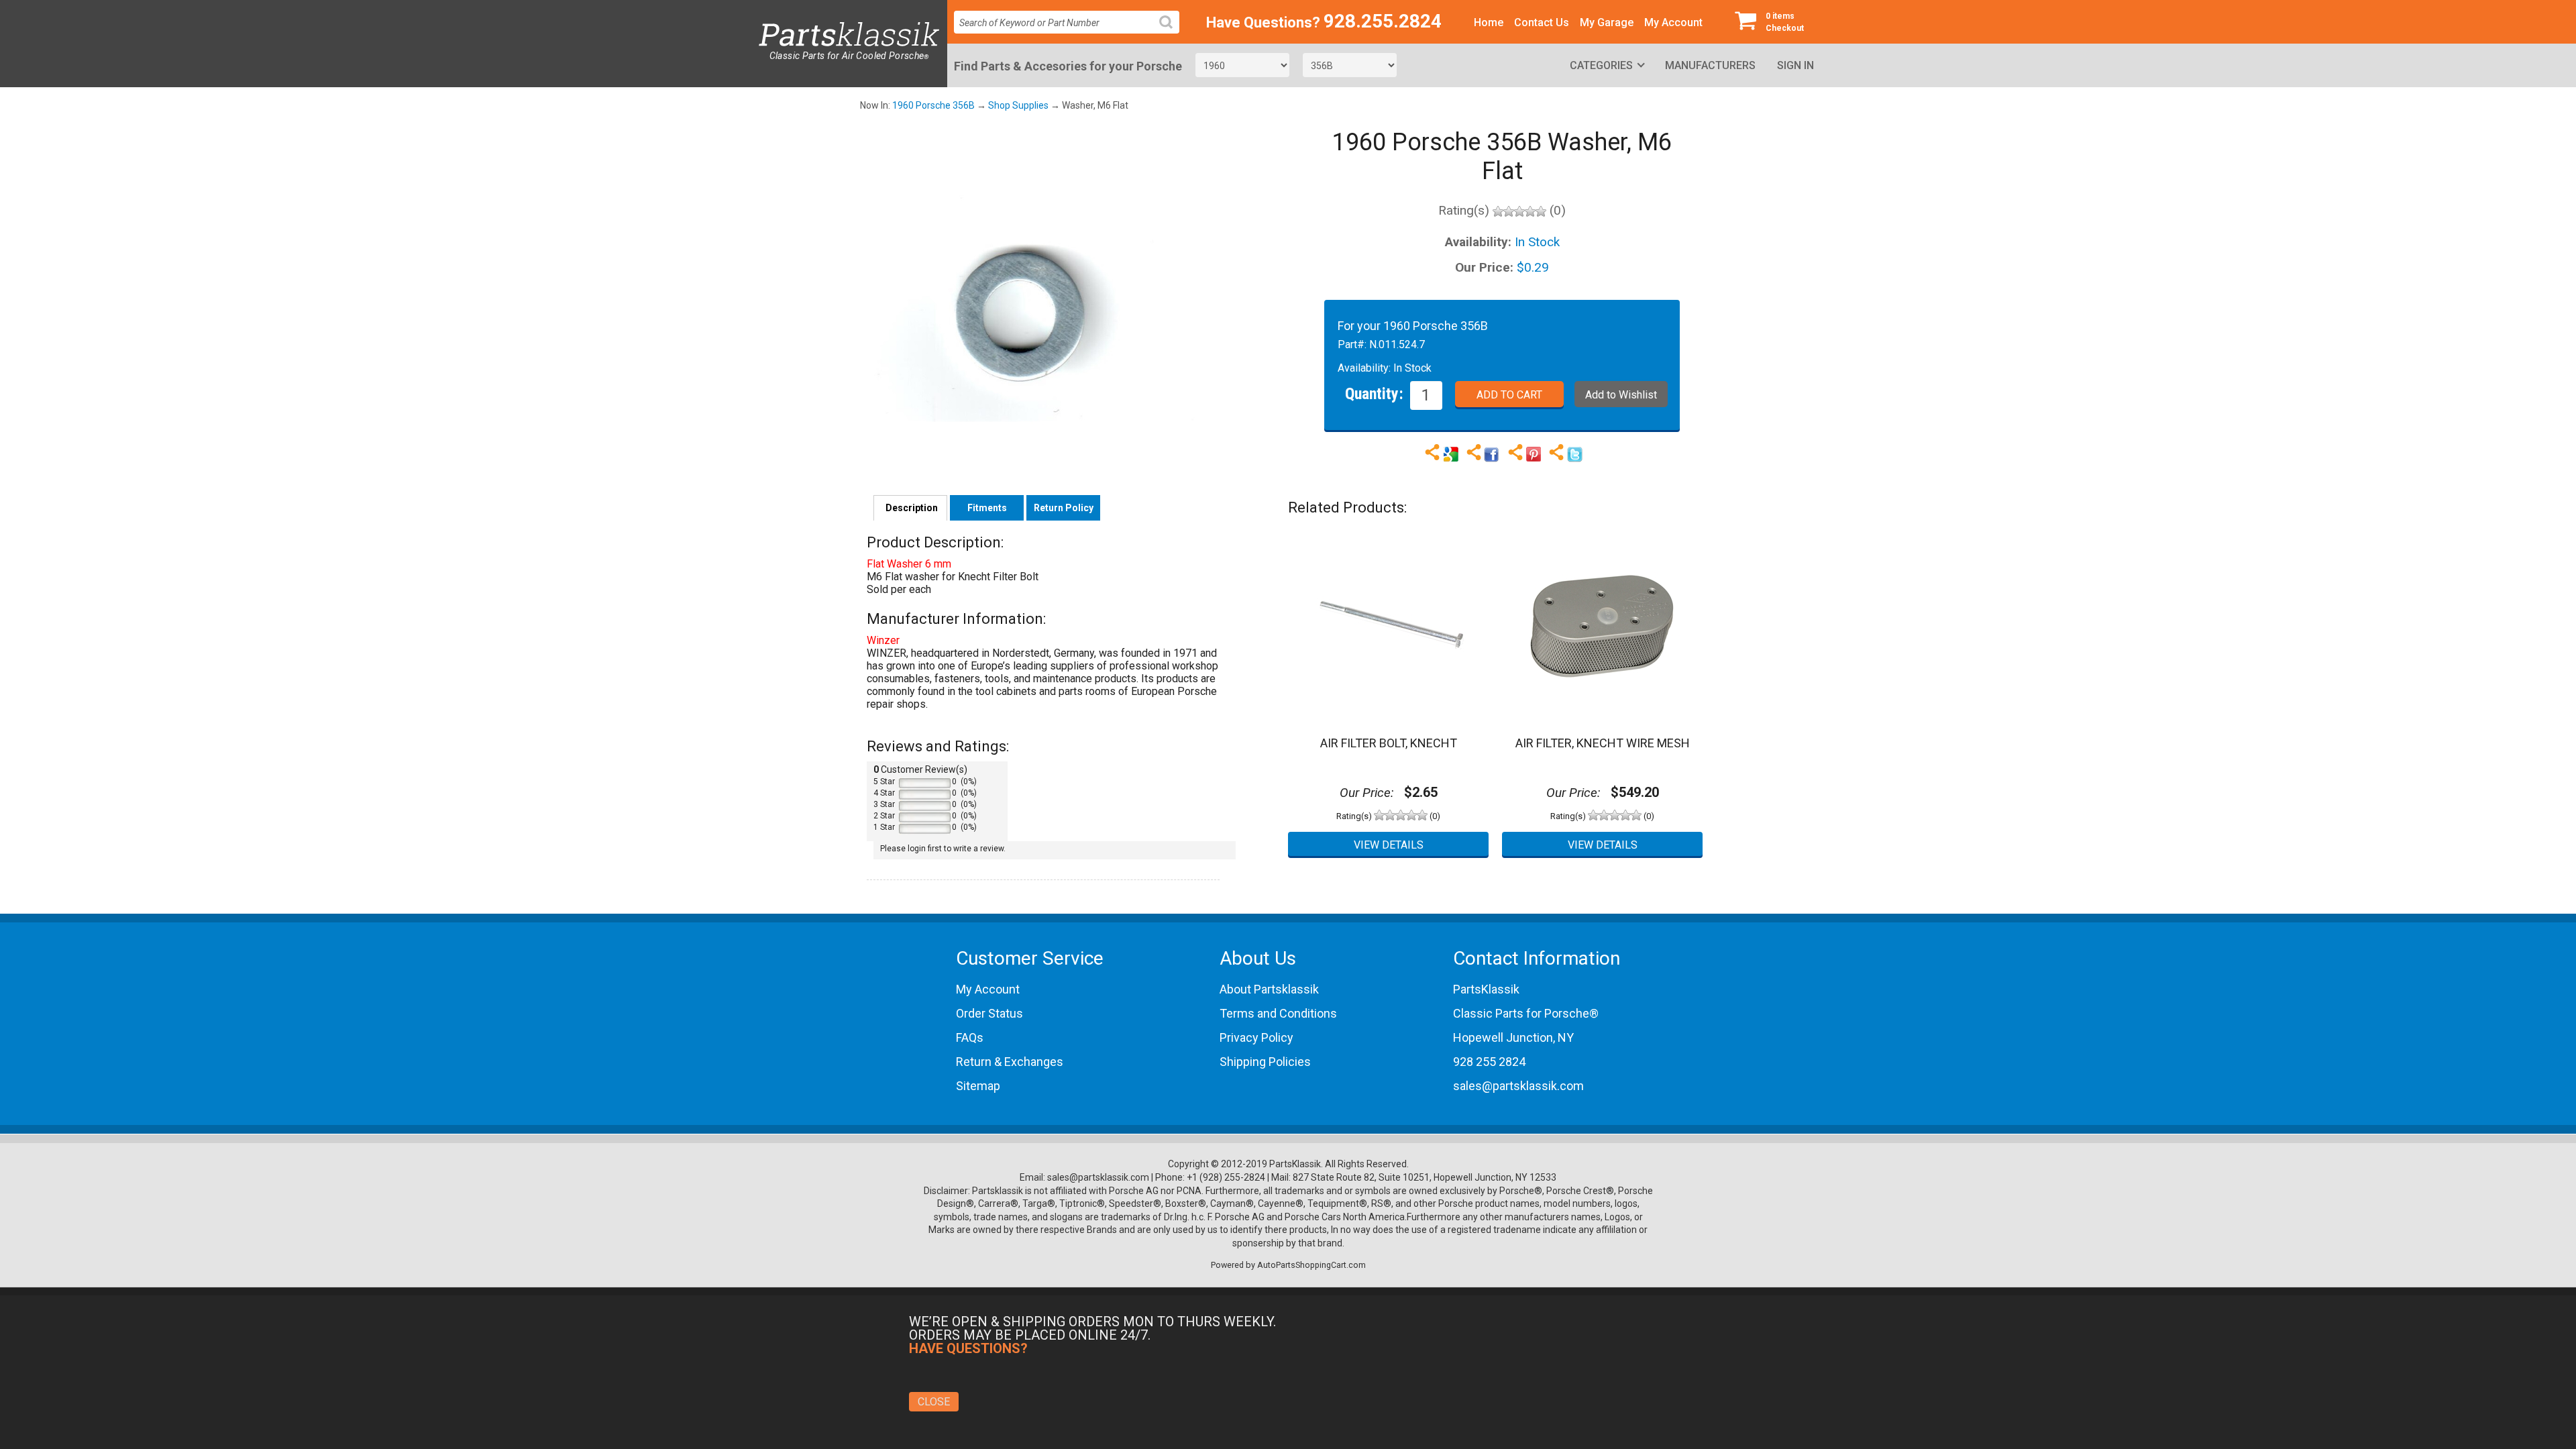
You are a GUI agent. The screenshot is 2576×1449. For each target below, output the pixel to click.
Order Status (989, 1013)
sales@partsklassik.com (1518, 1086)
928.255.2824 (1383, 21)
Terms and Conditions (1278, 1013)
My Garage (1607, 22)
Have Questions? (1263, 22)
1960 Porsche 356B (933, 105)
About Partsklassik (1269, 989)
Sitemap (978, 1086)
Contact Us (1542, 22)
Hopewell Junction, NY (1513, 1037)
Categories (1601, 65)
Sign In (1795, 65)
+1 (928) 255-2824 (1226, 1177)
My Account (1673, 22)
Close (934, 1402)
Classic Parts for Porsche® (1526, 1013)
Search (1171, 33)
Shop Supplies (1018, 105)
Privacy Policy (1256, 1037)
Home (1489, 22)
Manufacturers (1710, 65)
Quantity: (1374, 393)
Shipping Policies (1265, 1062)
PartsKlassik (1486, 989)
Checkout (1785, 22)
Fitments (987, 508)
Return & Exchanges (1010, 1062)
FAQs (970, 1037)
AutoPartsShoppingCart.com (1311, 1265)
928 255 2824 (1489, 1062)
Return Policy (1064, 508)
